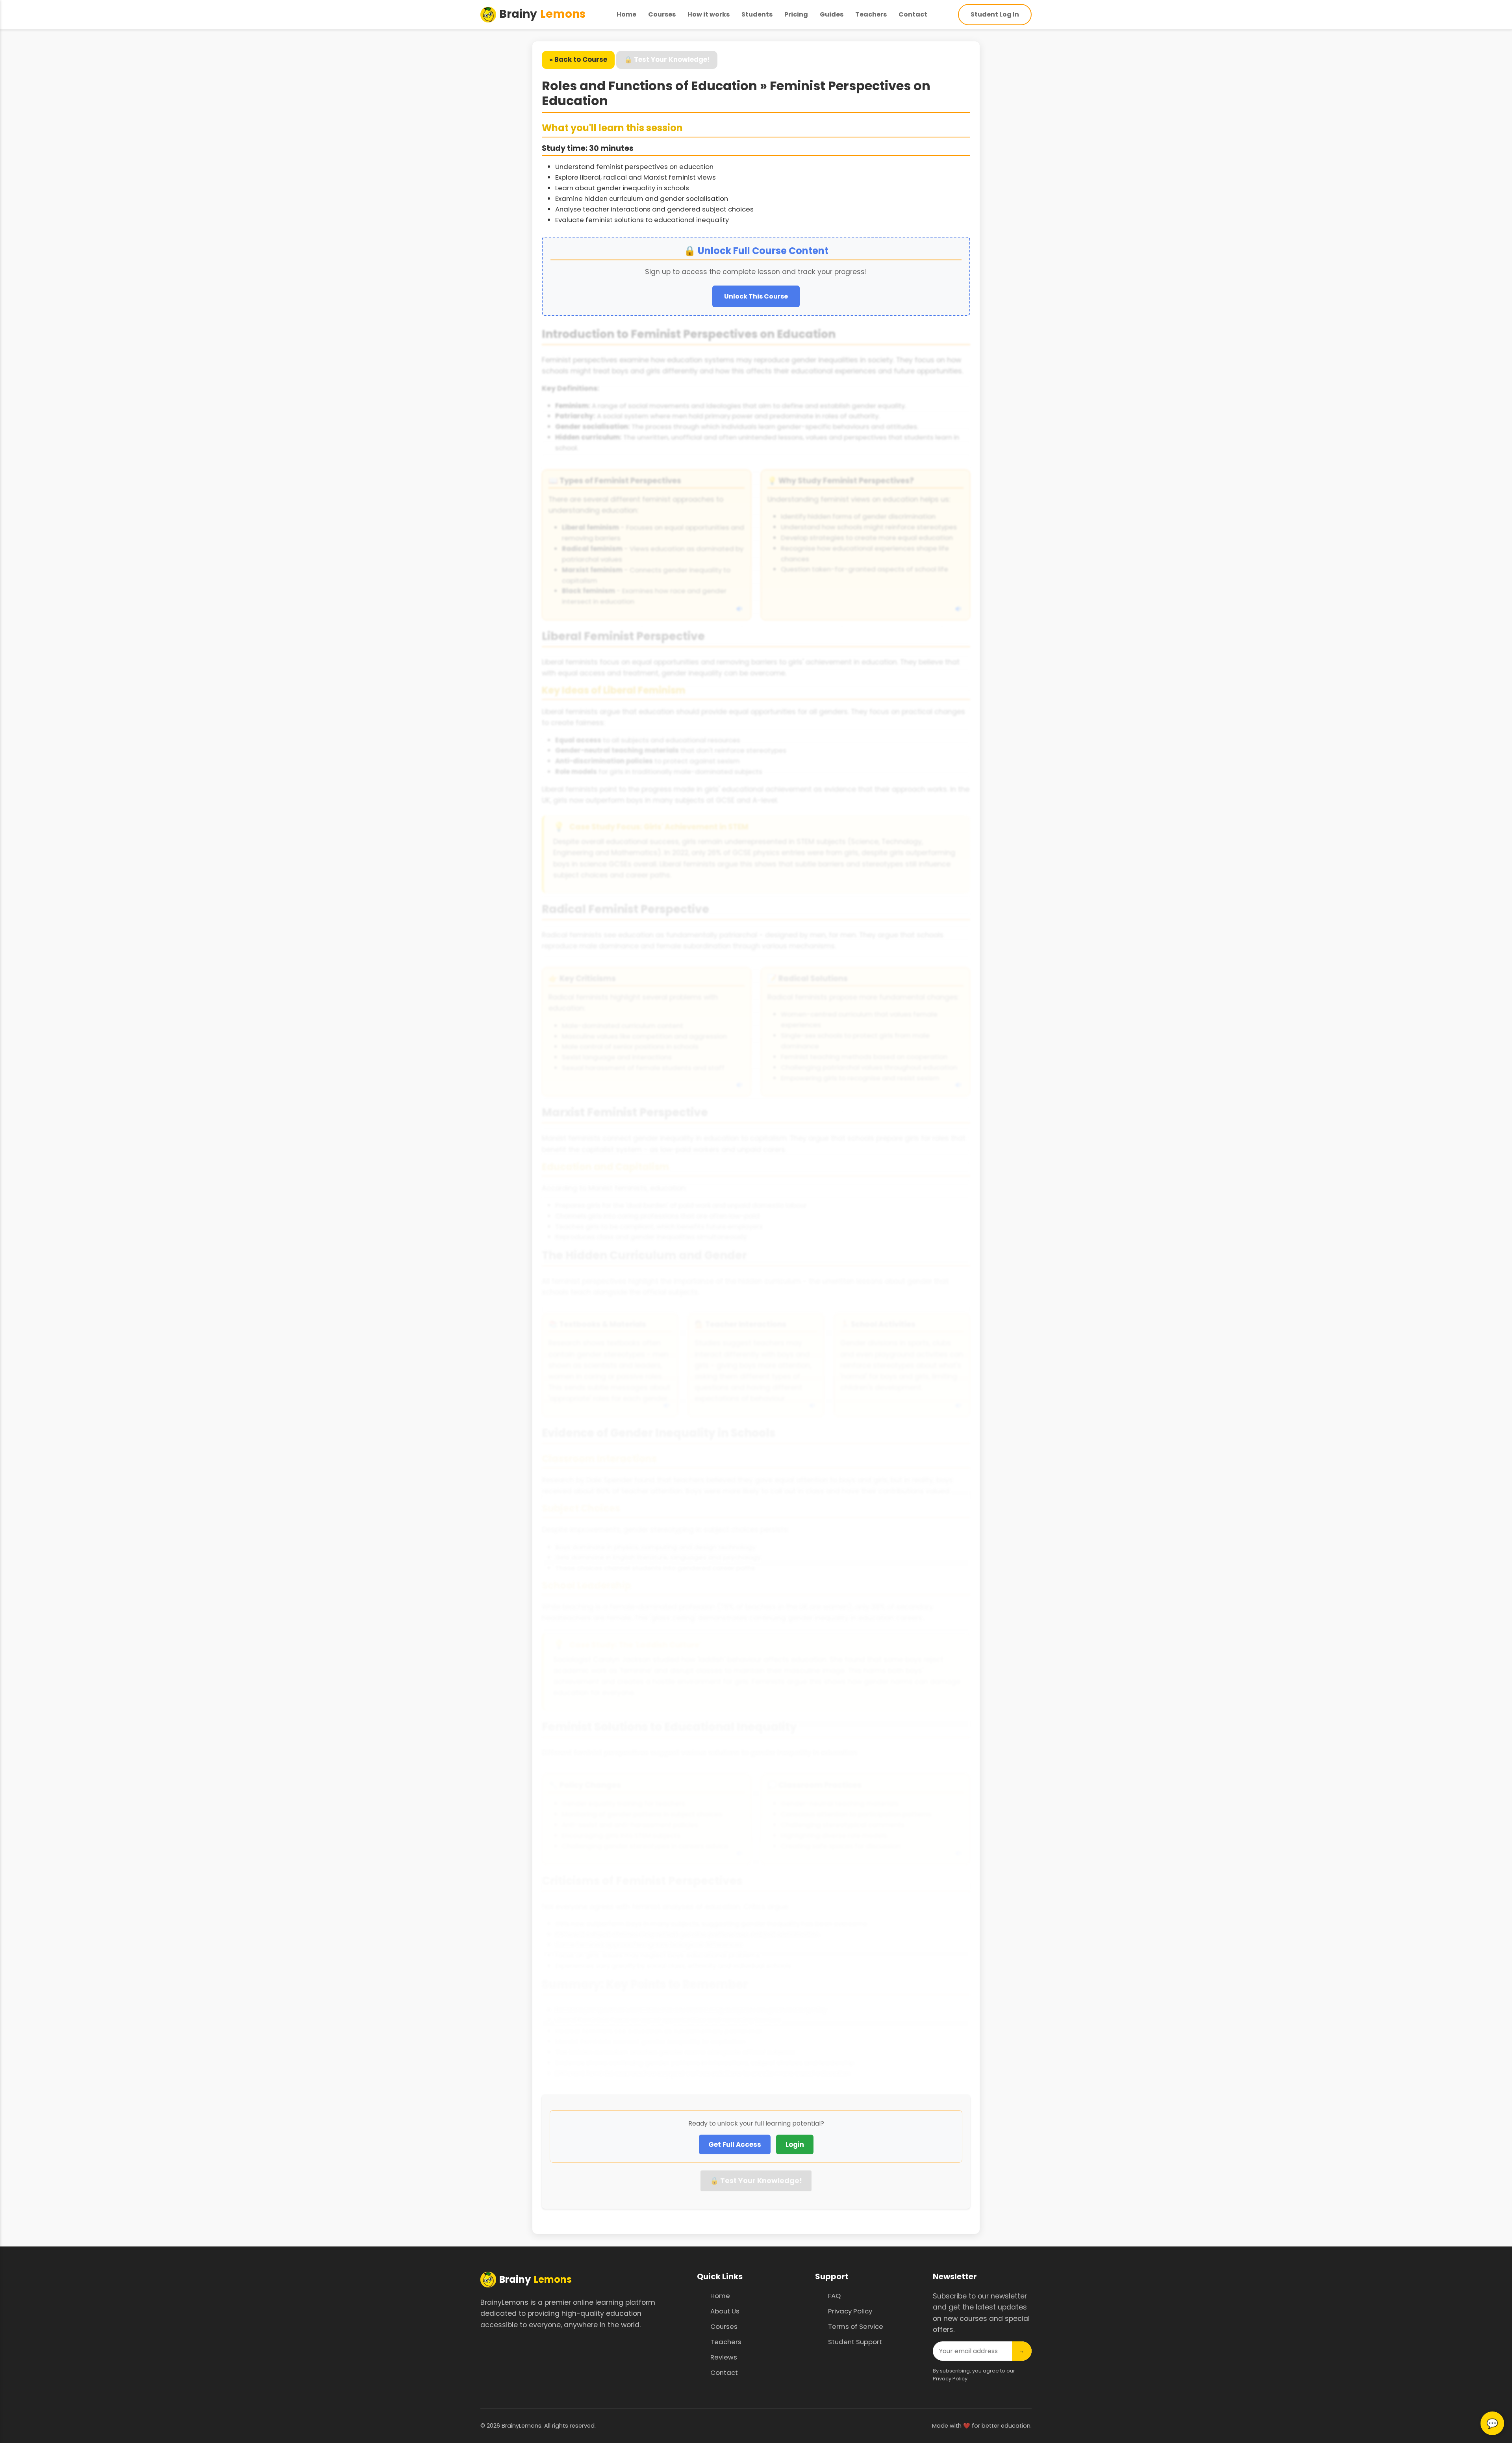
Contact (913, 14)
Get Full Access (735, 2144)
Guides (832, 14)
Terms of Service (856, 2326)
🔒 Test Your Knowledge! (667, 59)
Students (757, 14)
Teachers (871, 14)
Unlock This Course (756, 296)
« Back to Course (578, 59)
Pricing (796, 14)
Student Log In (995, 14)
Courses (662, 14)
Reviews (724, 2357)
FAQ (834, 2296)
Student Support (855, 2342)
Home (626, 14)
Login (795, 2144)
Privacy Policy (850, 2311)
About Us (725, 2311)
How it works (709, 14)
